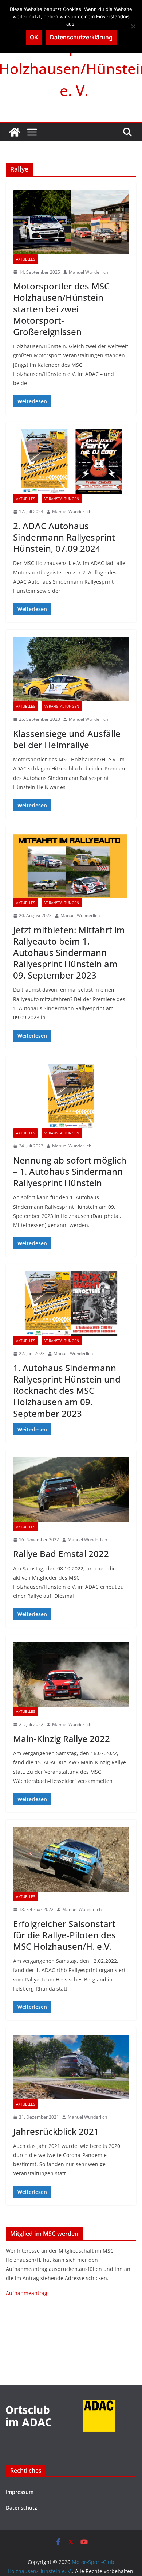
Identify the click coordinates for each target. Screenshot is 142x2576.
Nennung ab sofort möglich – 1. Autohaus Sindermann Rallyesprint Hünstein (70, 1171)
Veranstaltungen (62, 499)
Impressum (20, 2492)
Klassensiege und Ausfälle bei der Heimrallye (67, 739)
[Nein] (133, 26)
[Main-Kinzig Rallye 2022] (71, 1675)
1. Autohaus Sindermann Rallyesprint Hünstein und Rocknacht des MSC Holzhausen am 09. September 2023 (67, 1391)
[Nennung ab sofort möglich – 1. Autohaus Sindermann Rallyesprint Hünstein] (71, 1096)
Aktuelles (25, 259)
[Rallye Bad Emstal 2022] (71, 1490)
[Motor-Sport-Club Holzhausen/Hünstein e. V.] (15, 132)
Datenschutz (21, 2508)
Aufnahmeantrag (27, 2293)
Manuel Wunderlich (88, 272)
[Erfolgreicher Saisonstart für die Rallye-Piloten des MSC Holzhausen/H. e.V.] (71, 1859)
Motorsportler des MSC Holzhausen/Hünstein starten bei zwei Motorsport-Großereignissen (61, 309)
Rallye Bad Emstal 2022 (61, 1554)
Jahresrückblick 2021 (56, 2131)
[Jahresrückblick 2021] (71, 2067)
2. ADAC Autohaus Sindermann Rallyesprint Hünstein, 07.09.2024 (64, 537)
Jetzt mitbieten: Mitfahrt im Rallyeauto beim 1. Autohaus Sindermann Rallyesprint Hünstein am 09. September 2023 (69, 953)
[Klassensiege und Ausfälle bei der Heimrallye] (71, 669)
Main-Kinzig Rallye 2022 (62, 1739)
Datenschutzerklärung (81, 37)
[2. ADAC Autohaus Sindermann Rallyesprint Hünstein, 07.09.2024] (71, 462)
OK (34, 37)
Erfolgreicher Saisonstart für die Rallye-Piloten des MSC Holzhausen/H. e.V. (64, 1935)
